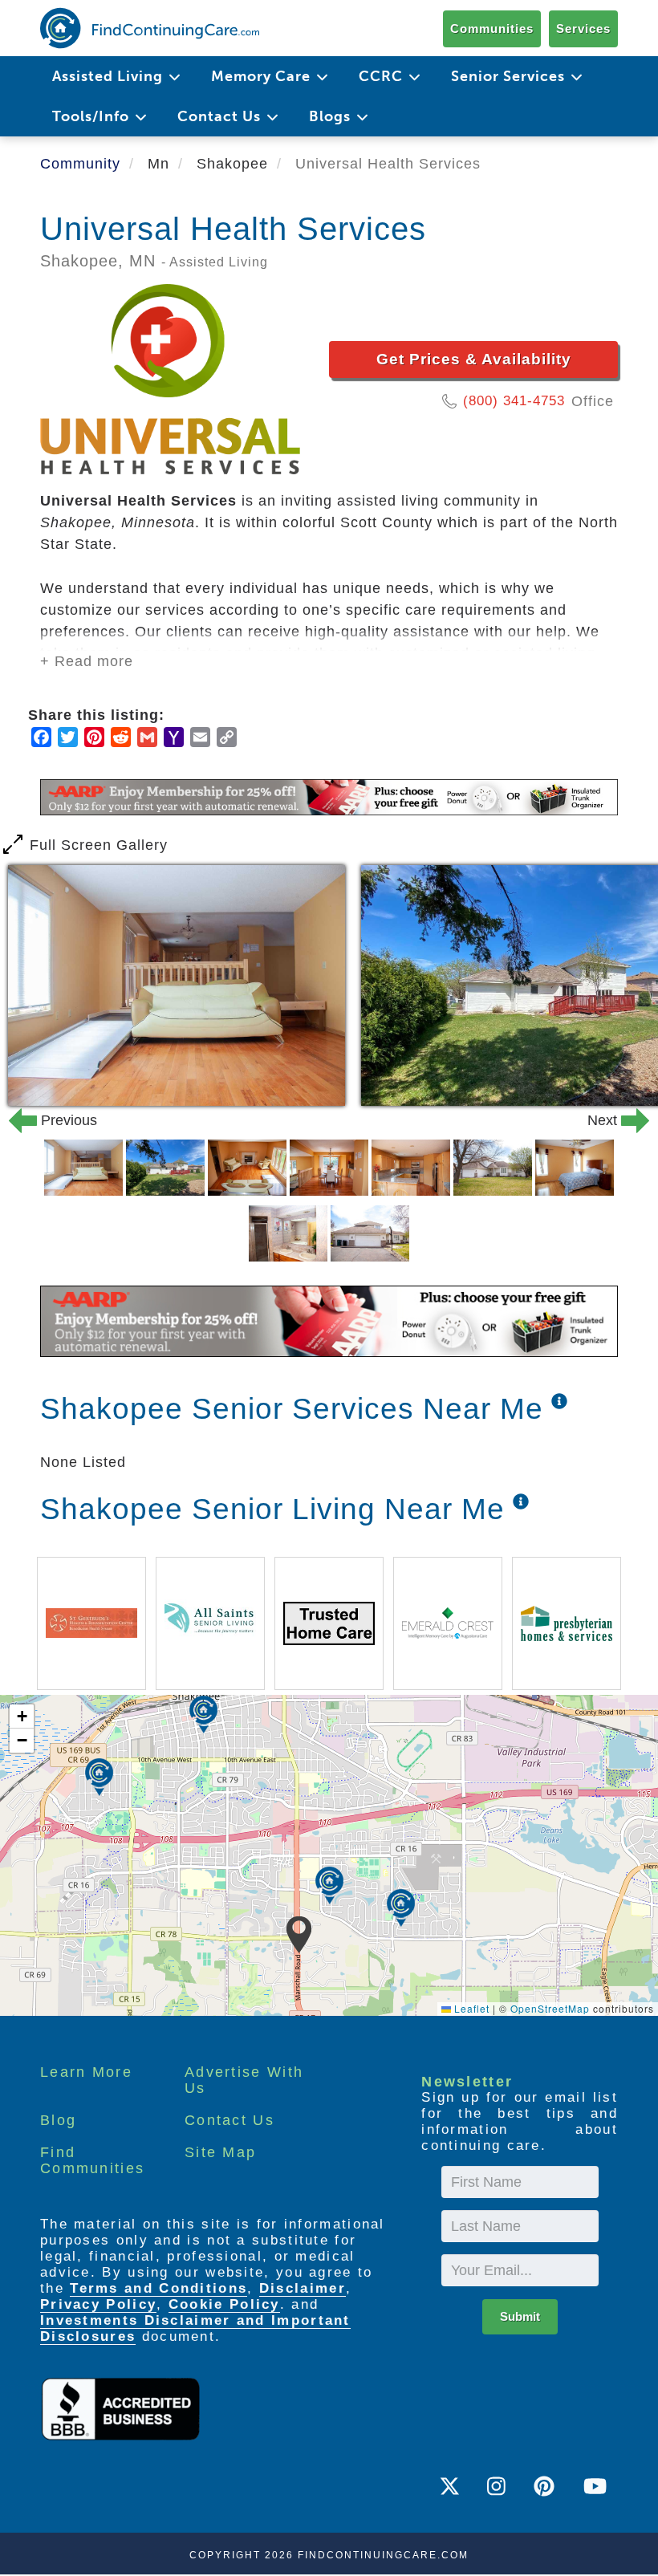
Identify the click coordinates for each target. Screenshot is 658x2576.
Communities (492, 28)
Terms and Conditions (158, 2288)
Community (80, 164)
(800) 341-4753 (514, 401)
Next (615, 1120)
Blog (58, 2120)
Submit (520, 2316)
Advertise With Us (244, 2080)
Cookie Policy (224, 2304)
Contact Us (229, 2120)
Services (583, 28)
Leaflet (470, 2008)
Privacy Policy (98, 2304)
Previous (43, 1120)
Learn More (86, 2072)
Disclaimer (303, 2288)
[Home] (150, 28)
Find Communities (92, 2160)
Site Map (220, 2152)
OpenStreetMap (550, 2008)
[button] (299, 1935)
